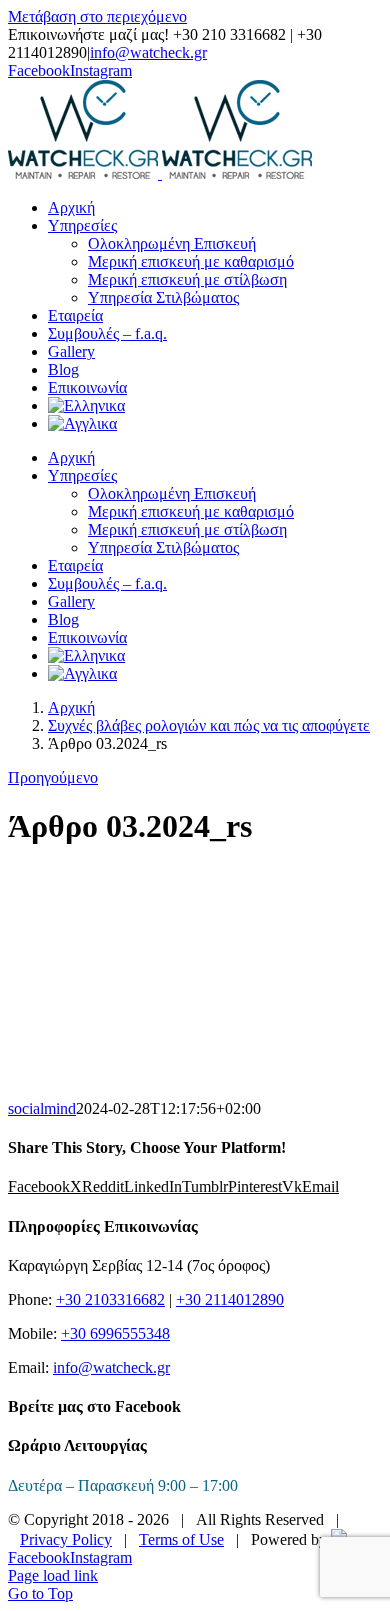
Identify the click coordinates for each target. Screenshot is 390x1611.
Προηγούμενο (53, 777)
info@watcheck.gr (148, 52)
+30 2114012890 (230, 1299)
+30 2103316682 (110, 1299)
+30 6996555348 (115, 1333)
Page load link (53, 1575)
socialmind (42, 1108)
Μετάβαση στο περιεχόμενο (97, 16)
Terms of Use (181, 1539)
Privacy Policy (66, 1539)
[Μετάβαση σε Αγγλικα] (82, 423)
